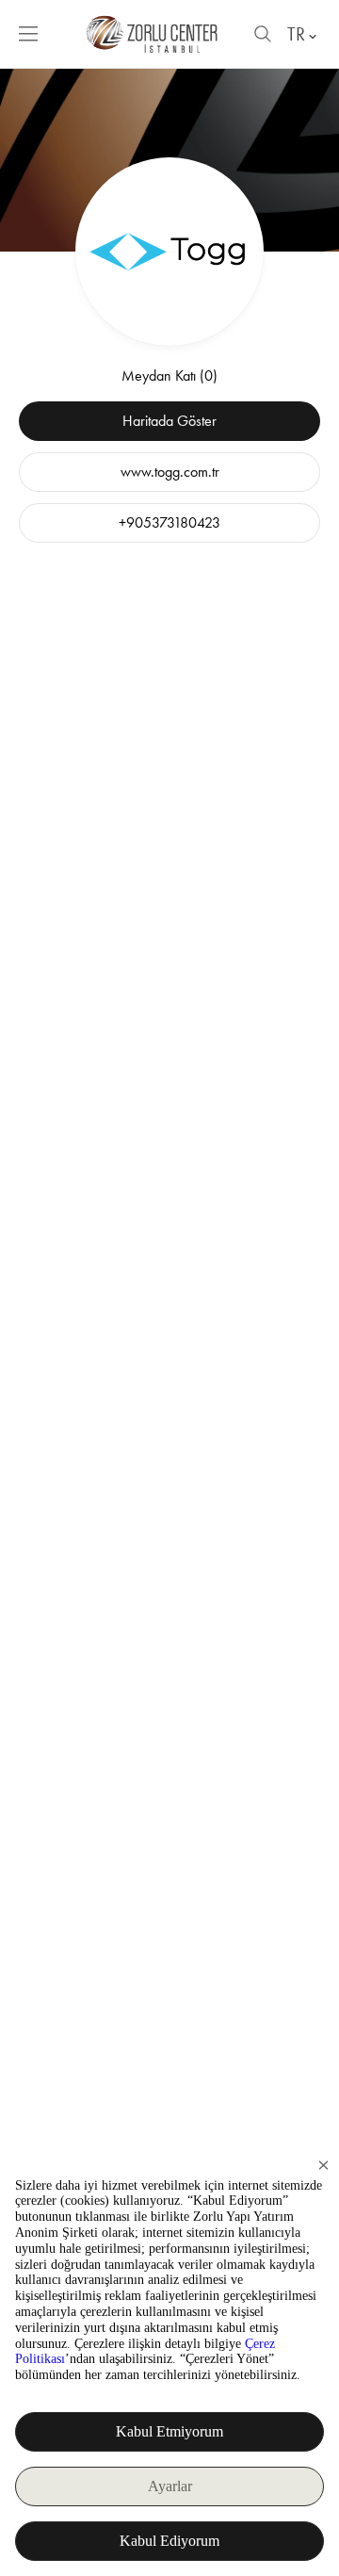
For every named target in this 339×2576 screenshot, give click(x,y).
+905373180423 (169, 522)
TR (296, 34)
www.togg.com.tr (170, 472)
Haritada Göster (169, 421)
